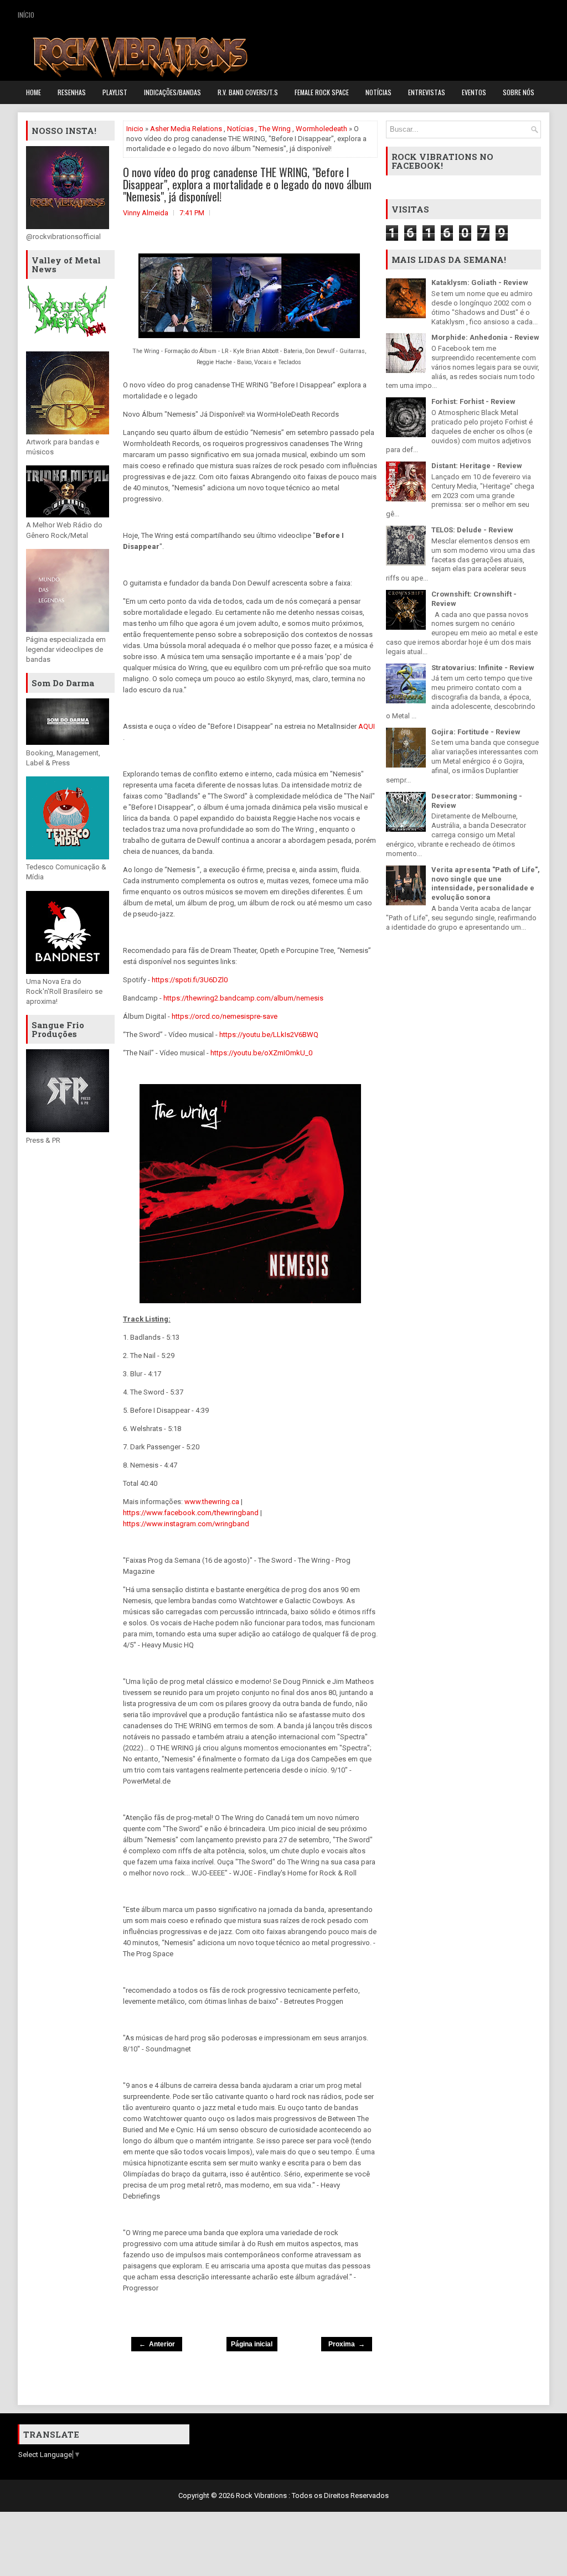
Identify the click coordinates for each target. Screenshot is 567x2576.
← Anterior (157, 2344)
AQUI (367, 726)
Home (33, 92)
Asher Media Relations (186, 129)
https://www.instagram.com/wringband (186, 1524)
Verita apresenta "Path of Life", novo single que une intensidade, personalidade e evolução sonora (486, 884)
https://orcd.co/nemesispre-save (225, 1016)
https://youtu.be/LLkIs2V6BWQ (269, 1035)
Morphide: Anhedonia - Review (485, 337)
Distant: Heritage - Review (477, 466)
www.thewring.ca (212, 1502)
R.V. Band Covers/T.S (248, 92)
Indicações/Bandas (172, 92)
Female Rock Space (322, 92)
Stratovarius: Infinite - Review (483, 668)
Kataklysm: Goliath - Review (480, 283)
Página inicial (252, 2344)
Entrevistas (427, 92)
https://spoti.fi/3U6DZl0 (190, 980)
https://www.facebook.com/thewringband (191, 1513)
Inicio (135, 129)
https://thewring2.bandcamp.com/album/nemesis (243, 998)
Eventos (474, 92)
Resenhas (72, 92)
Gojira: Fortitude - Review (476, 732)
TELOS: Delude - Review (472, 530)
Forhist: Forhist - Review (473, 401)
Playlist (115, 92)
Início (26, 15)
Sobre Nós (519, 92)
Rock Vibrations (262, 2495)
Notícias (378, 92)
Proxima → (347, 2344)
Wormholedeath (321, 129)
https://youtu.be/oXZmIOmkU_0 (261, 1053)
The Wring (275, 129)
